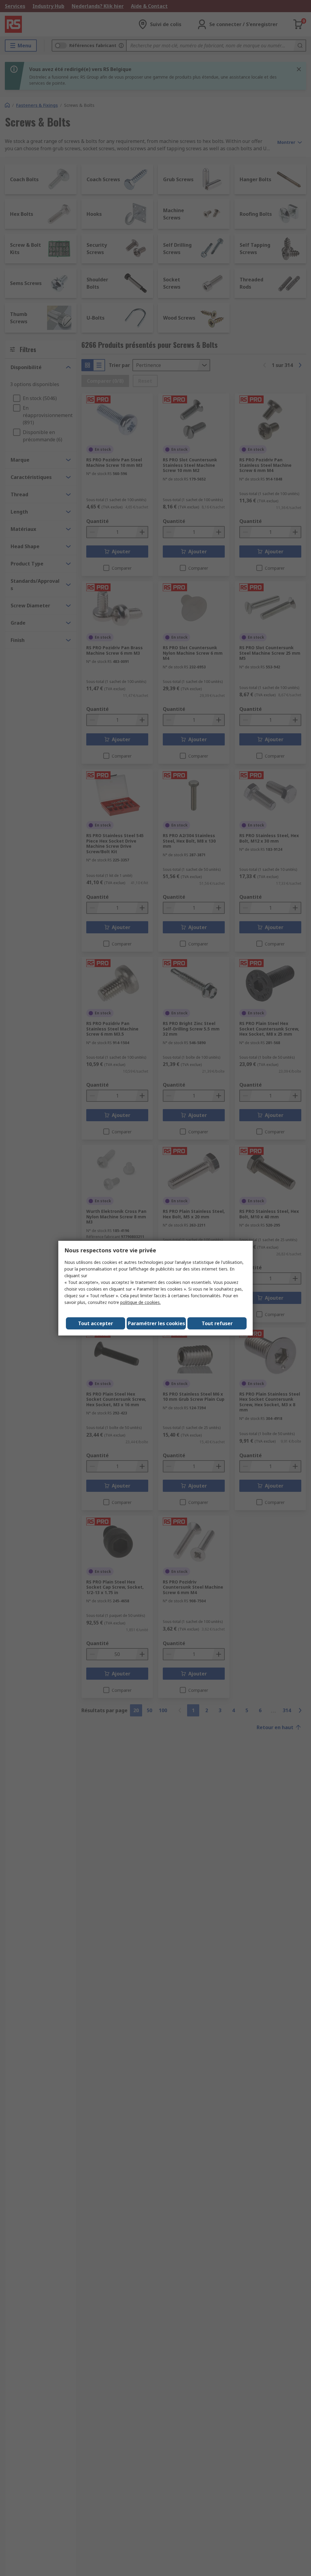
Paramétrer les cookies (156, 1323)
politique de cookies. (140, 1302)
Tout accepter (96, 1323)
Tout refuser (217, 1323)
